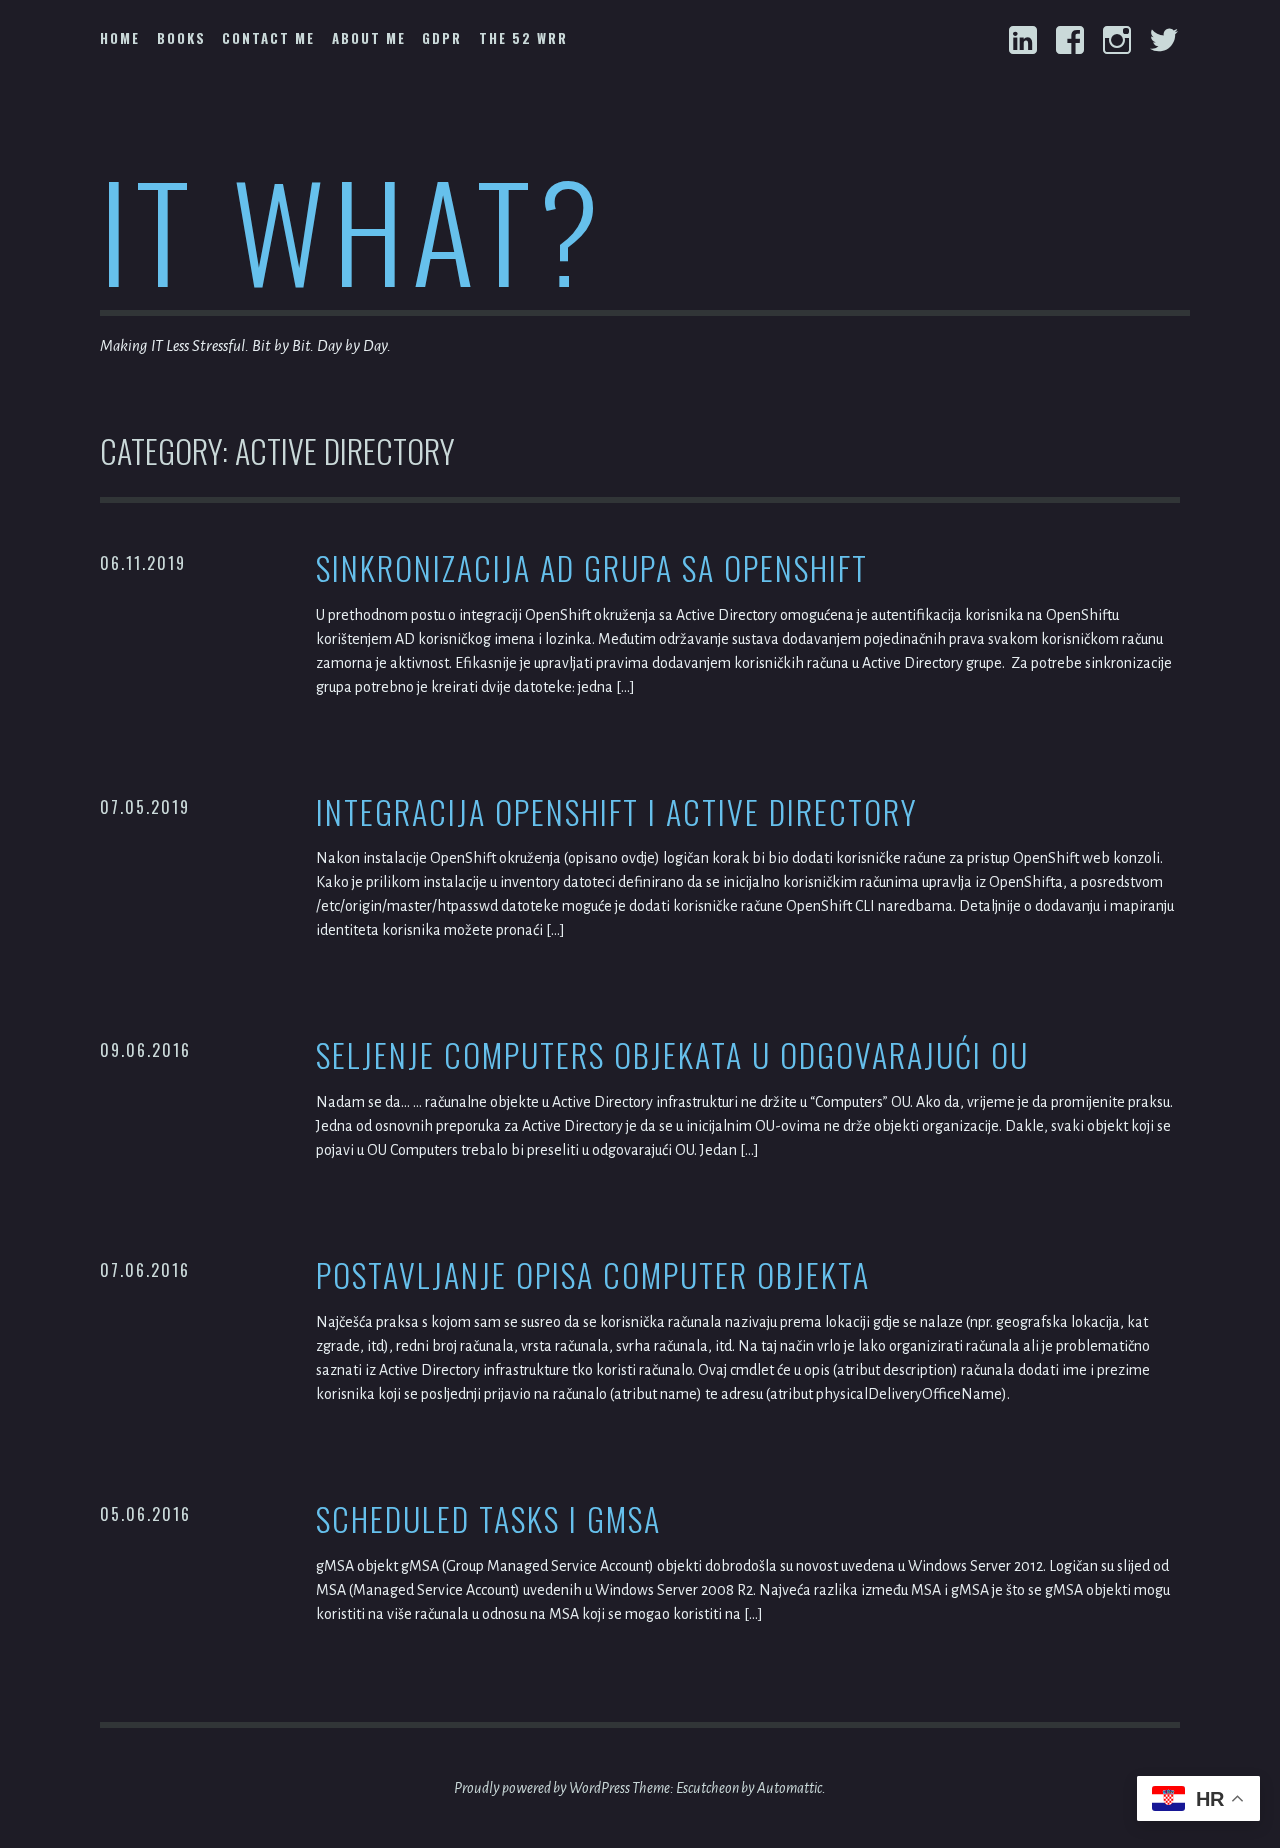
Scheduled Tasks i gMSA (488, 1519)
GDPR (442, 38)
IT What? (353, 228)
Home (120, 38)
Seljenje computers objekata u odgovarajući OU (672, 1055)
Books (181, 38)
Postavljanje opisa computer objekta (593, 1275)
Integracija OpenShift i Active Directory (617, 812)
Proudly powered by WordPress (542, 1788)
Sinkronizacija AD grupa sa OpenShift (592, 568)
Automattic (789, 1788)
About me (369, 38)
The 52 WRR (523, 38)
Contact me (268, 38)
